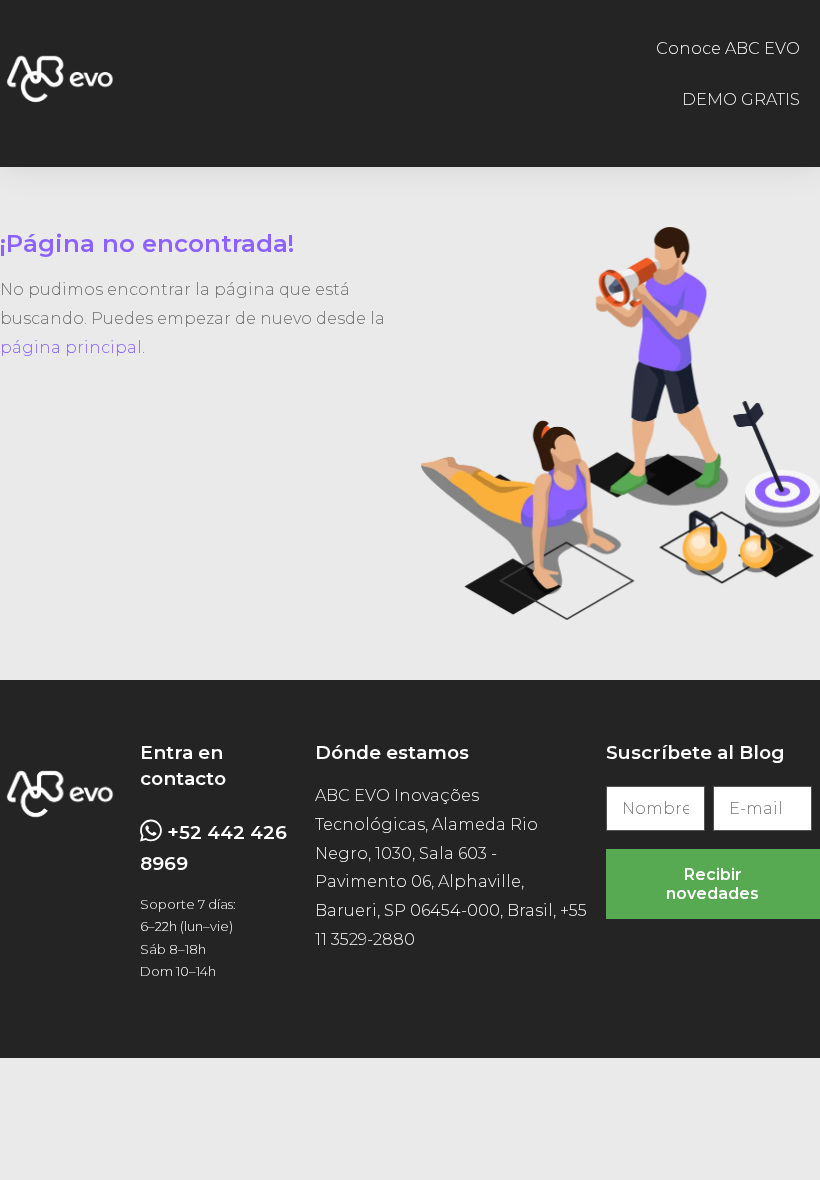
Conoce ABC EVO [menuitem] (728, 48)
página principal (71, 347)
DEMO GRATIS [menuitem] (741, 99)
